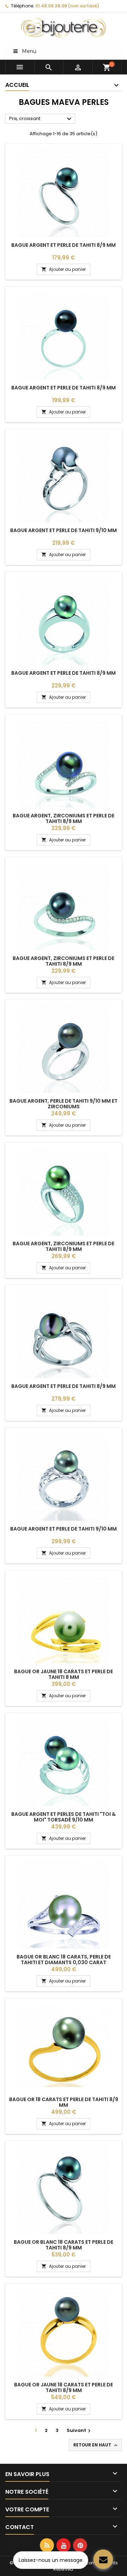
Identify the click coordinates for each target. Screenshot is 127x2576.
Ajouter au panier (64, 269)
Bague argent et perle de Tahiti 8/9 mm (64, 245)
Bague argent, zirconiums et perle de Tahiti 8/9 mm (64, 818)
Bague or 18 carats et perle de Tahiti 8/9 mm (64, 2102)
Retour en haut (96, 2445)
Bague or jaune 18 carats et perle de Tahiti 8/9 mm (64, 2387)
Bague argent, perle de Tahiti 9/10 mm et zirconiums (64, 1104)
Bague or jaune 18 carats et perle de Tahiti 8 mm (64, 1674)
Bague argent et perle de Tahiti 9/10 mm (64, 530)
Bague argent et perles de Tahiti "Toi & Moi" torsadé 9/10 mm (64, 1817)
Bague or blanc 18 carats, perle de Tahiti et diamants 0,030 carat (64, 1960)
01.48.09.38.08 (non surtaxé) (67, 6)
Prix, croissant (41, 119)
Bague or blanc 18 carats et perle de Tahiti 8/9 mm (64, 2245)
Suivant (80, 2430)
